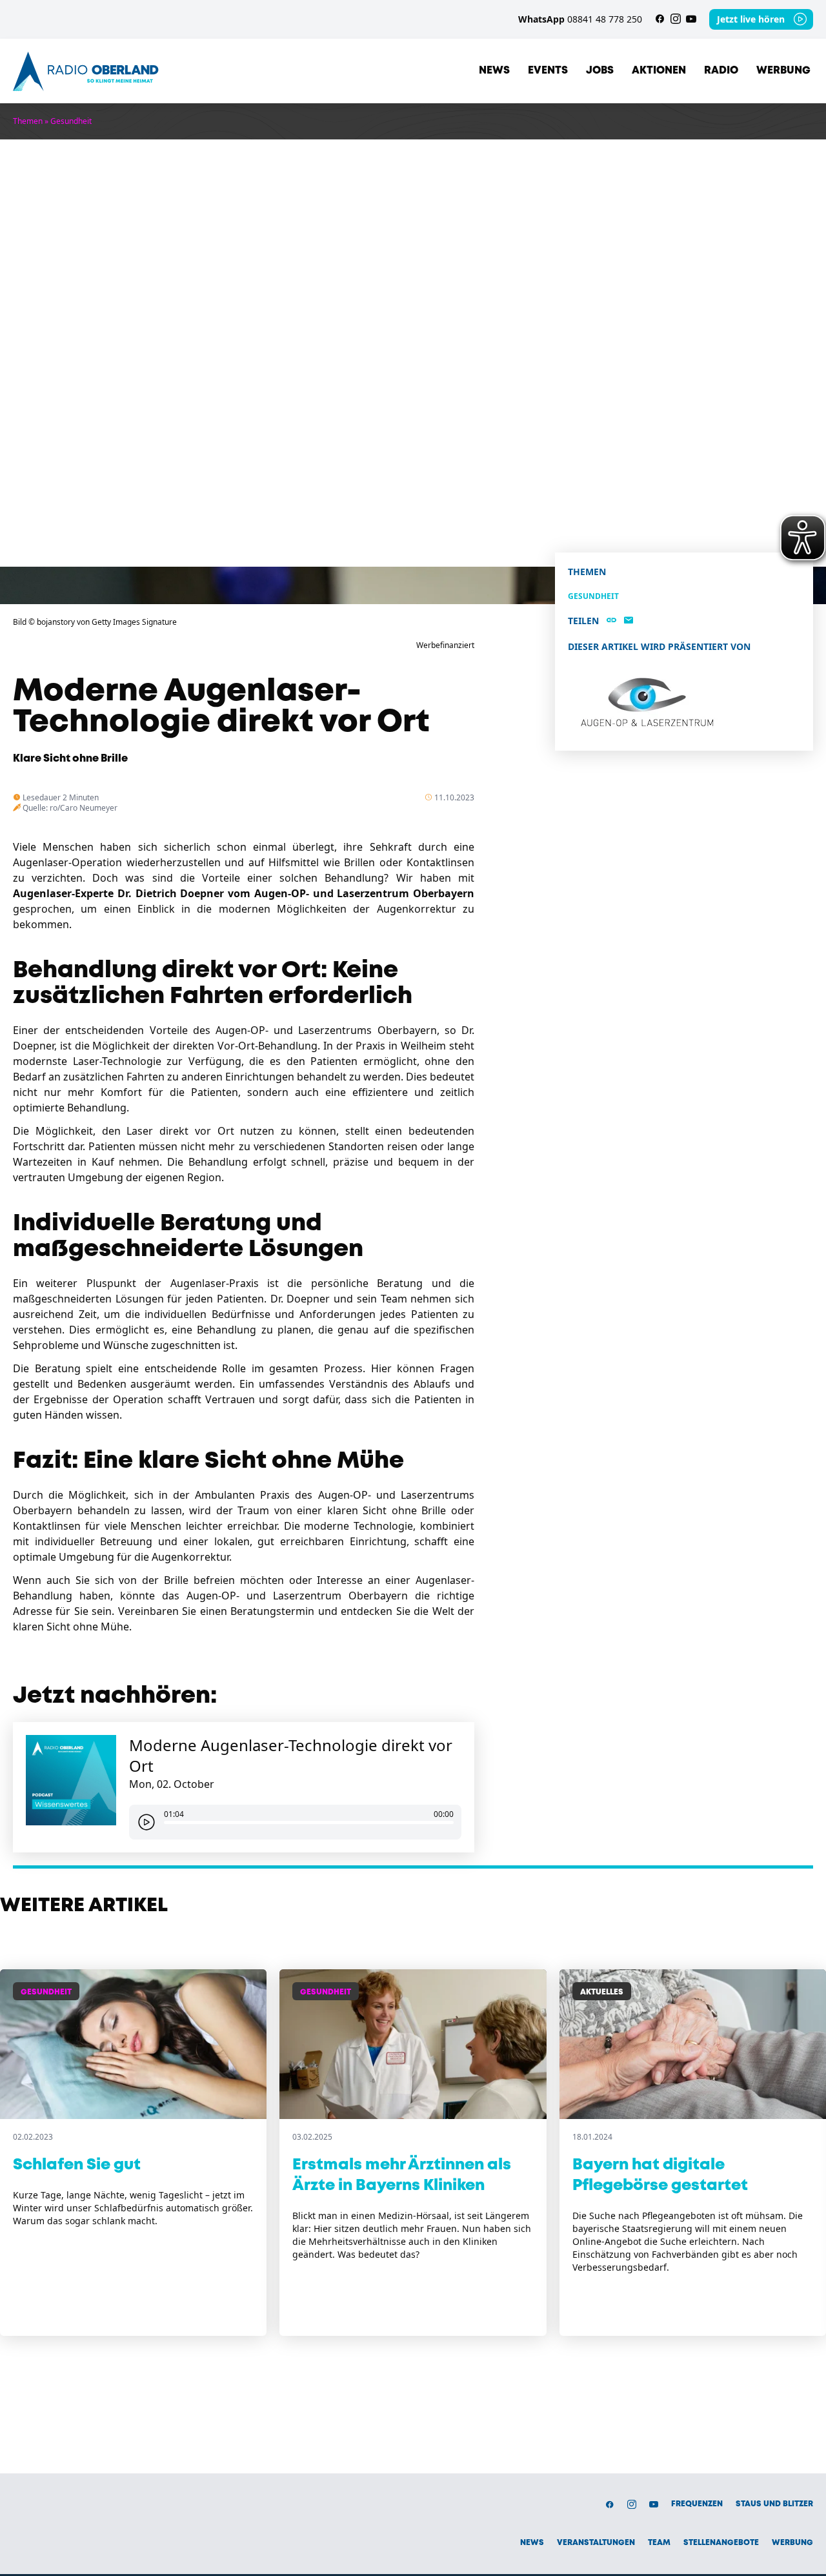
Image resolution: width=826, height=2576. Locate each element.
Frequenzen (697, 2504)
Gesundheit (71, 121)
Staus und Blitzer (774, 2504)
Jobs (600, 71)
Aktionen (659, 71)
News (494, 71)
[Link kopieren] (611, 621)
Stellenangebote (721, 2543)
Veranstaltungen (596, 2543)
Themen (28, 121)
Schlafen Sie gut (77, 2165)
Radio (721, 71)
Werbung (783, 71)
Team (659, 2543)
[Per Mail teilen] (629, 621)
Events (548, 71)
